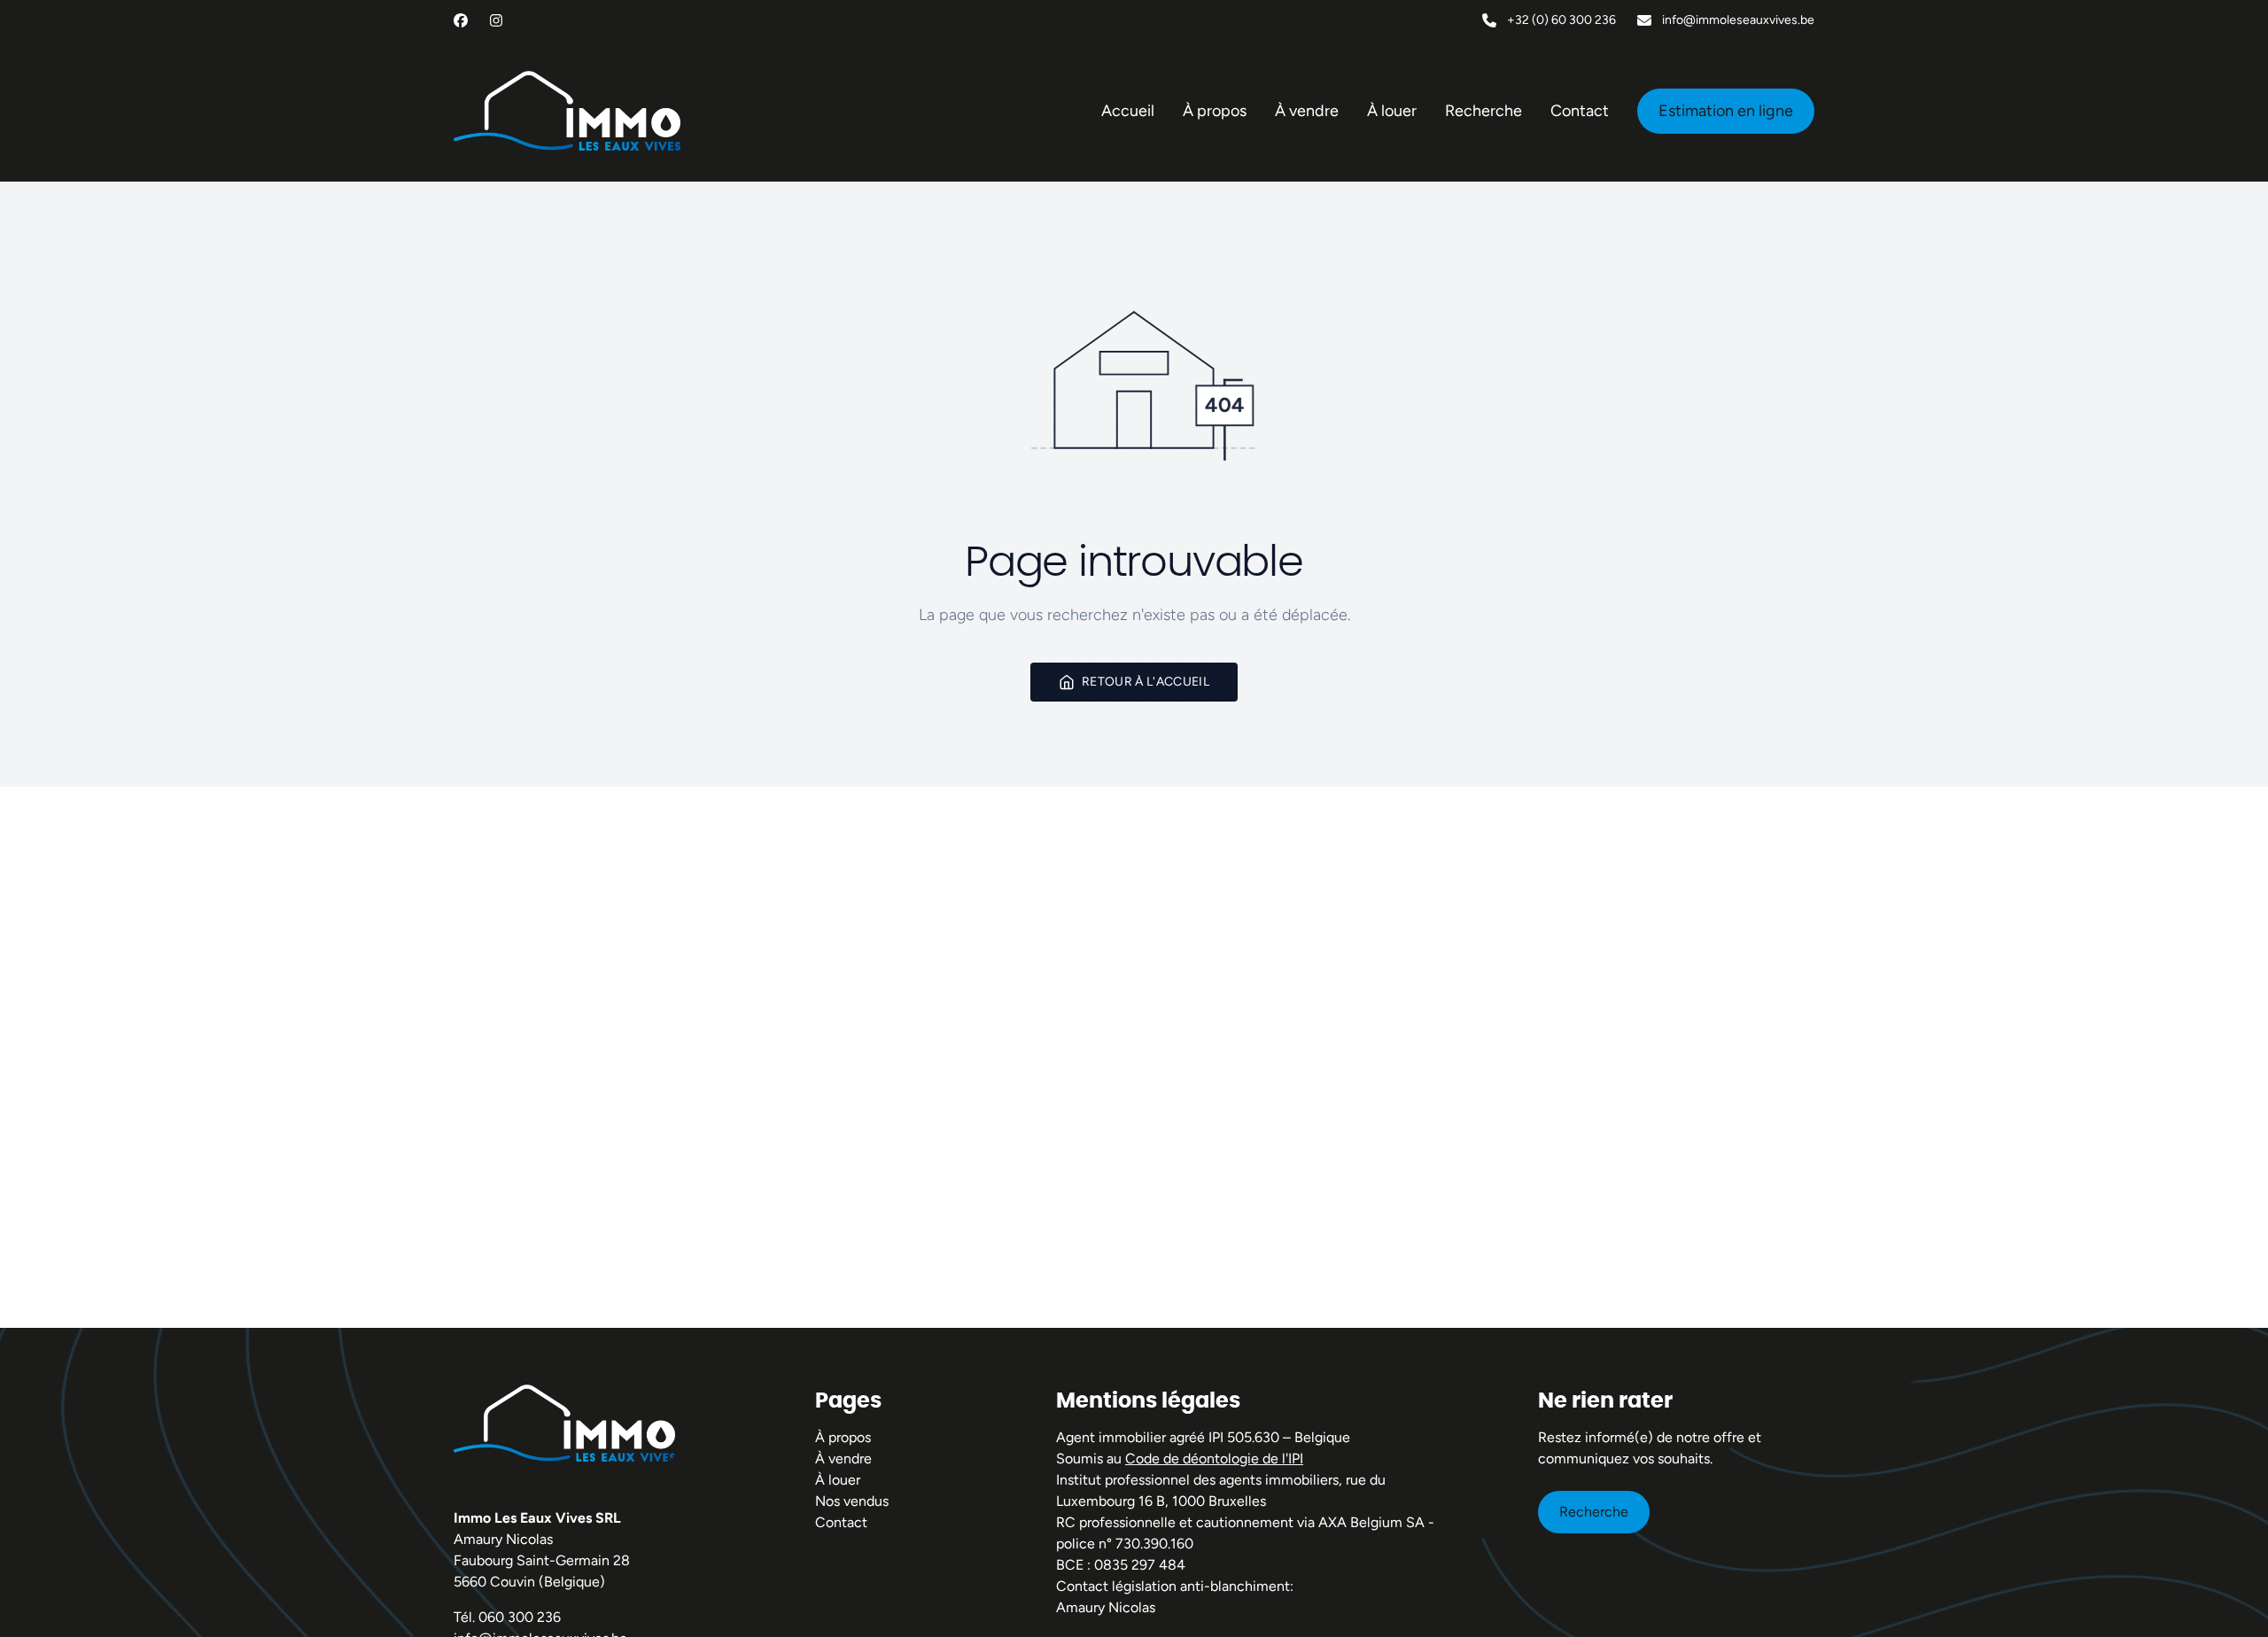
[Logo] (567, 111)
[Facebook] (461, 20)
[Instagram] (496, 20)
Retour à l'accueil (1146, 682)
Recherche (1594, 1512)
